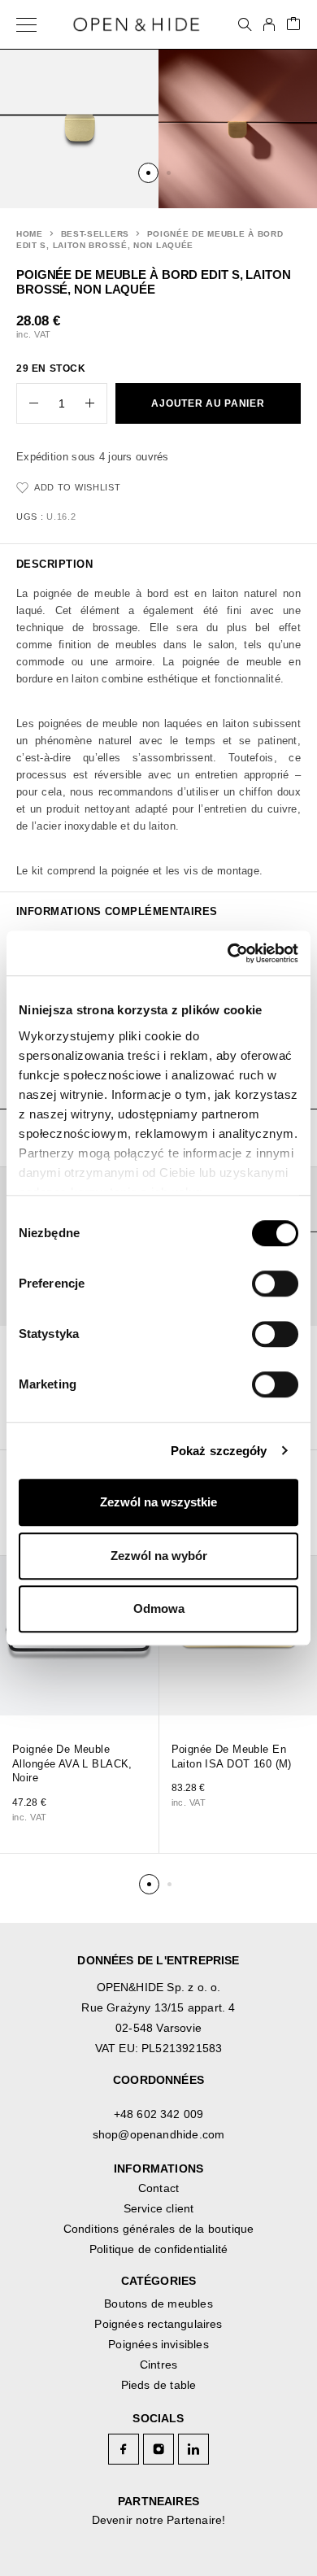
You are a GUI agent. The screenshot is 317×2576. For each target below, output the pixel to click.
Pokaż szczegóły (219, 1451)
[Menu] (26, 24)
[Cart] (293, 25)
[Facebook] (124, 2449)
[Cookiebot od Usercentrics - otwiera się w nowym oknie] (228, 953)
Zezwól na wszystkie (158, 1502)
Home (30, 234)
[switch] (259, 1278)
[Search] (245, 24)
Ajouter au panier (208, 403)
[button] (148, 173)
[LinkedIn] (194, 2449)
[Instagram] (159, 2449)
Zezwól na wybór (159, 1556)
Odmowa (159, 1608)
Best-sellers (95, 234)
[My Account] (269, 24)
